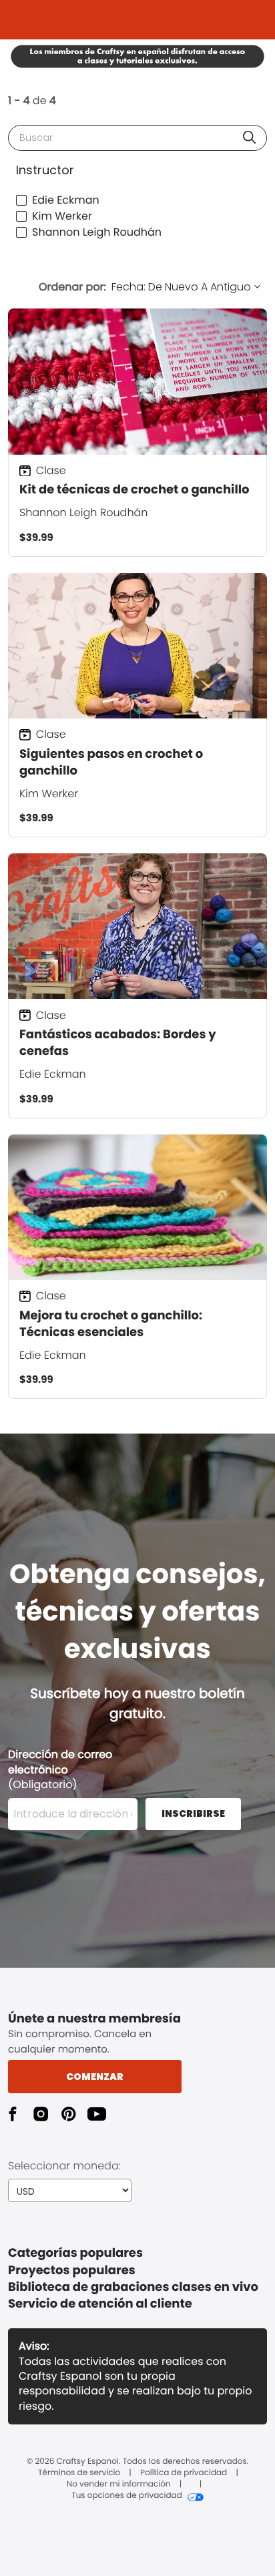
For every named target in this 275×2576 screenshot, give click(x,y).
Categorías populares (75, 2253)
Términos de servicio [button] (79, 2473)
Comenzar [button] (95, 2077)
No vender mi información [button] (119, 2485)
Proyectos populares (72, 2271)
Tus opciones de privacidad (127, 2496)
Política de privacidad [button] (184, 2473)
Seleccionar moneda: (64, 2166)
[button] (249, 137)
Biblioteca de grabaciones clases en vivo (133, 2287)
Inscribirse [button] (193, 1813)
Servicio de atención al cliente (100, 2304)
